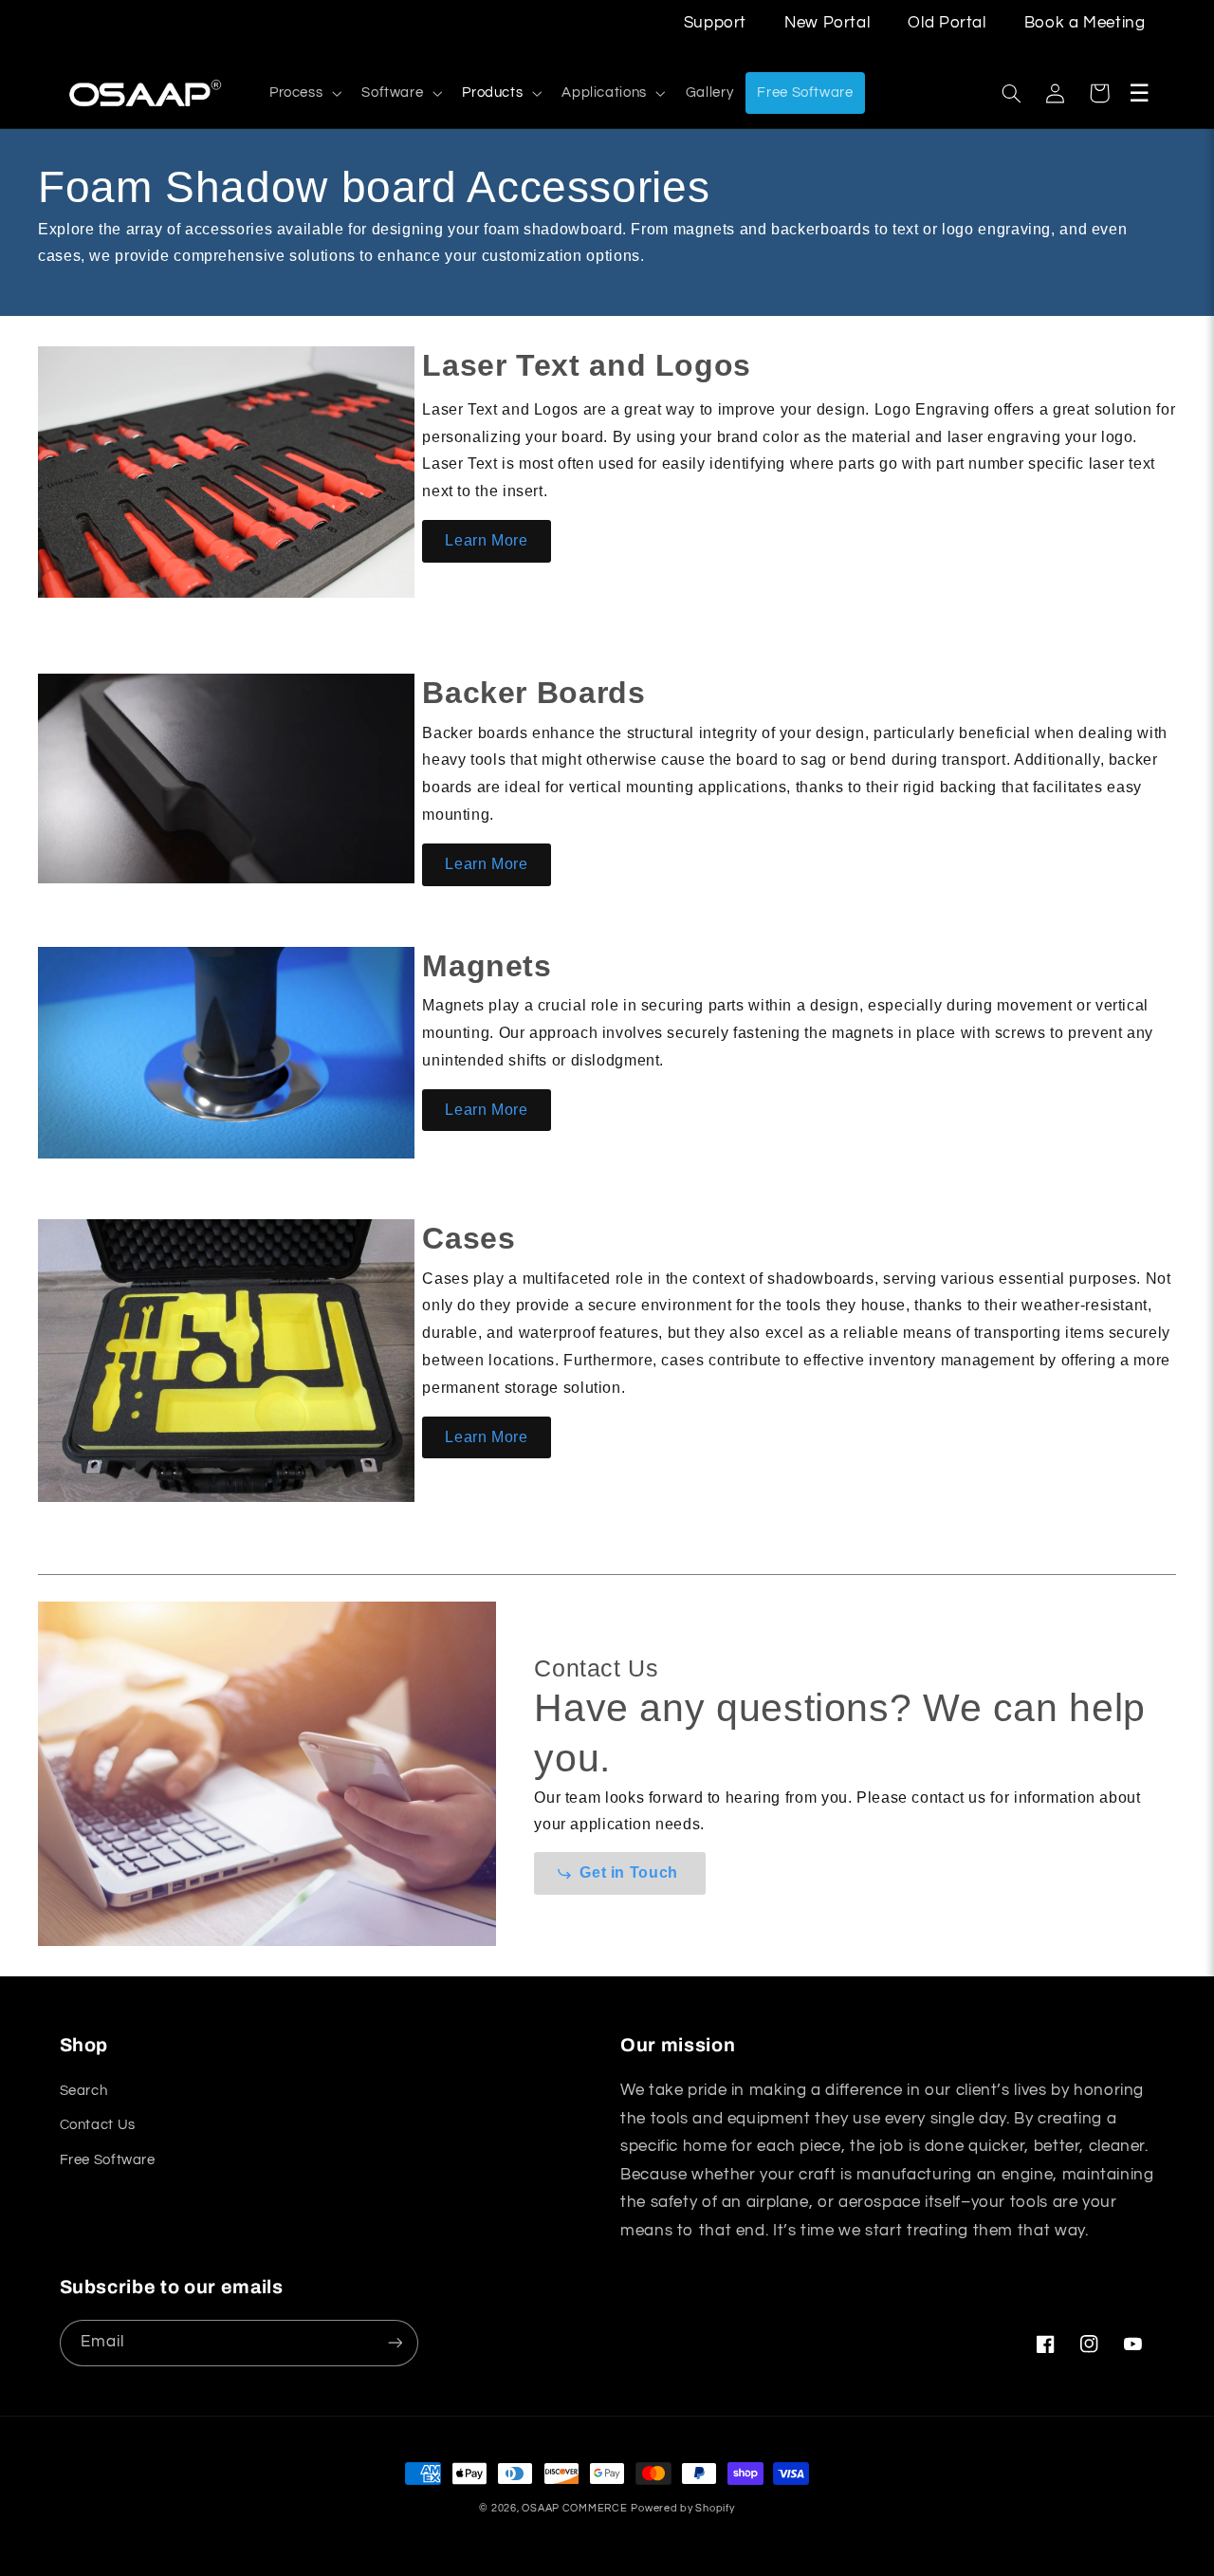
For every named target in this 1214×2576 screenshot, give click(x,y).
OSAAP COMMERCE (574, 2508)
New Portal (827, 23)
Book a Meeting (1085, 23)
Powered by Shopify (682, 2508)
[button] (303, 93)
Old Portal (947, 23)
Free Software (108, 2160)
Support (715, 23)
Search (84, 2091)
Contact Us (98, 2125)
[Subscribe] (395, 2343)
